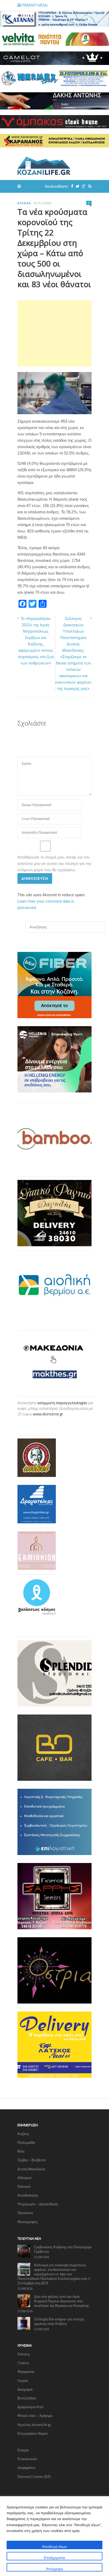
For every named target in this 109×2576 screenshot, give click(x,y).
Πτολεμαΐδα (26, 2142)
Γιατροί (23, 2381)
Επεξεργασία (54, 2558)
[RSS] (89, 186)
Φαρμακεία (26, 2372)
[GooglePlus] (83, 186)
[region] (54, 2536)
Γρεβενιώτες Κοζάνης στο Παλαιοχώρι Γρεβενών (63, 2249)
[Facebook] (71, 186)
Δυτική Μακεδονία (31, 2169)
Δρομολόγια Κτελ (31, 2407)
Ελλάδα (24, 203)
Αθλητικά (24, 2178)
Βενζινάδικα (27, 2398)
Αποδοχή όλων (54, 2546)
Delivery (24, 2354)
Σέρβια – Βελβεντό (32, 2160)
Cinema (23, 2363)
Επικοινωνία (27, 2459)
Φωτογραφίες (28, 2222)
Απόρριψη (54, 2569)
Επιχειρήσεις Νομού (33, 2433)
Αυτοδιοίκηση (28, 2195)
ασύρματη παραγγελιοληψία (62, 1403)
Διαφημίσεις (26, 2468)
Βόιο (21, 2151)
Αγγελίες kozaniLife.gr (34, 2425)
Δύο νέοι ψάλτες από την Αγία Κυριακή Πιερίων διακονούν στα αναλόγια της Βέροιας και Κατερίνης (62, 2301)
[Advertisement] (54, 333)
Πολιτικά (24, 2186)
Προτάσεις (25, 2213)
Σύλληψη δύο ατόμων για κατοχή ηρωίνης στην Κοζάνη (59, 2321)
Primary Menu (34, 5)
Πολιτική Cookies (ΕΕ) (34, 2477)
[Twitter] (76, 186)
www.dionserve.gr (48, 1414)
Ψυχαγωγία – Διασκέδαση (38, 2204)
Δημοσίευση (35, 878)
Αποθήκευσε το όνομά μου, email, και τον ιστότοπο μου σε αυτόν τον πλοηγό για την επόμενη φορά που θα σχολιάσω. (54, 863)
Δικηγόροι (25, 2389)
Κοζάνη (23, 2134)
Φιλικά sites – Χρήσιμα (35, 2416)
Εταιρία (23, 2450)
